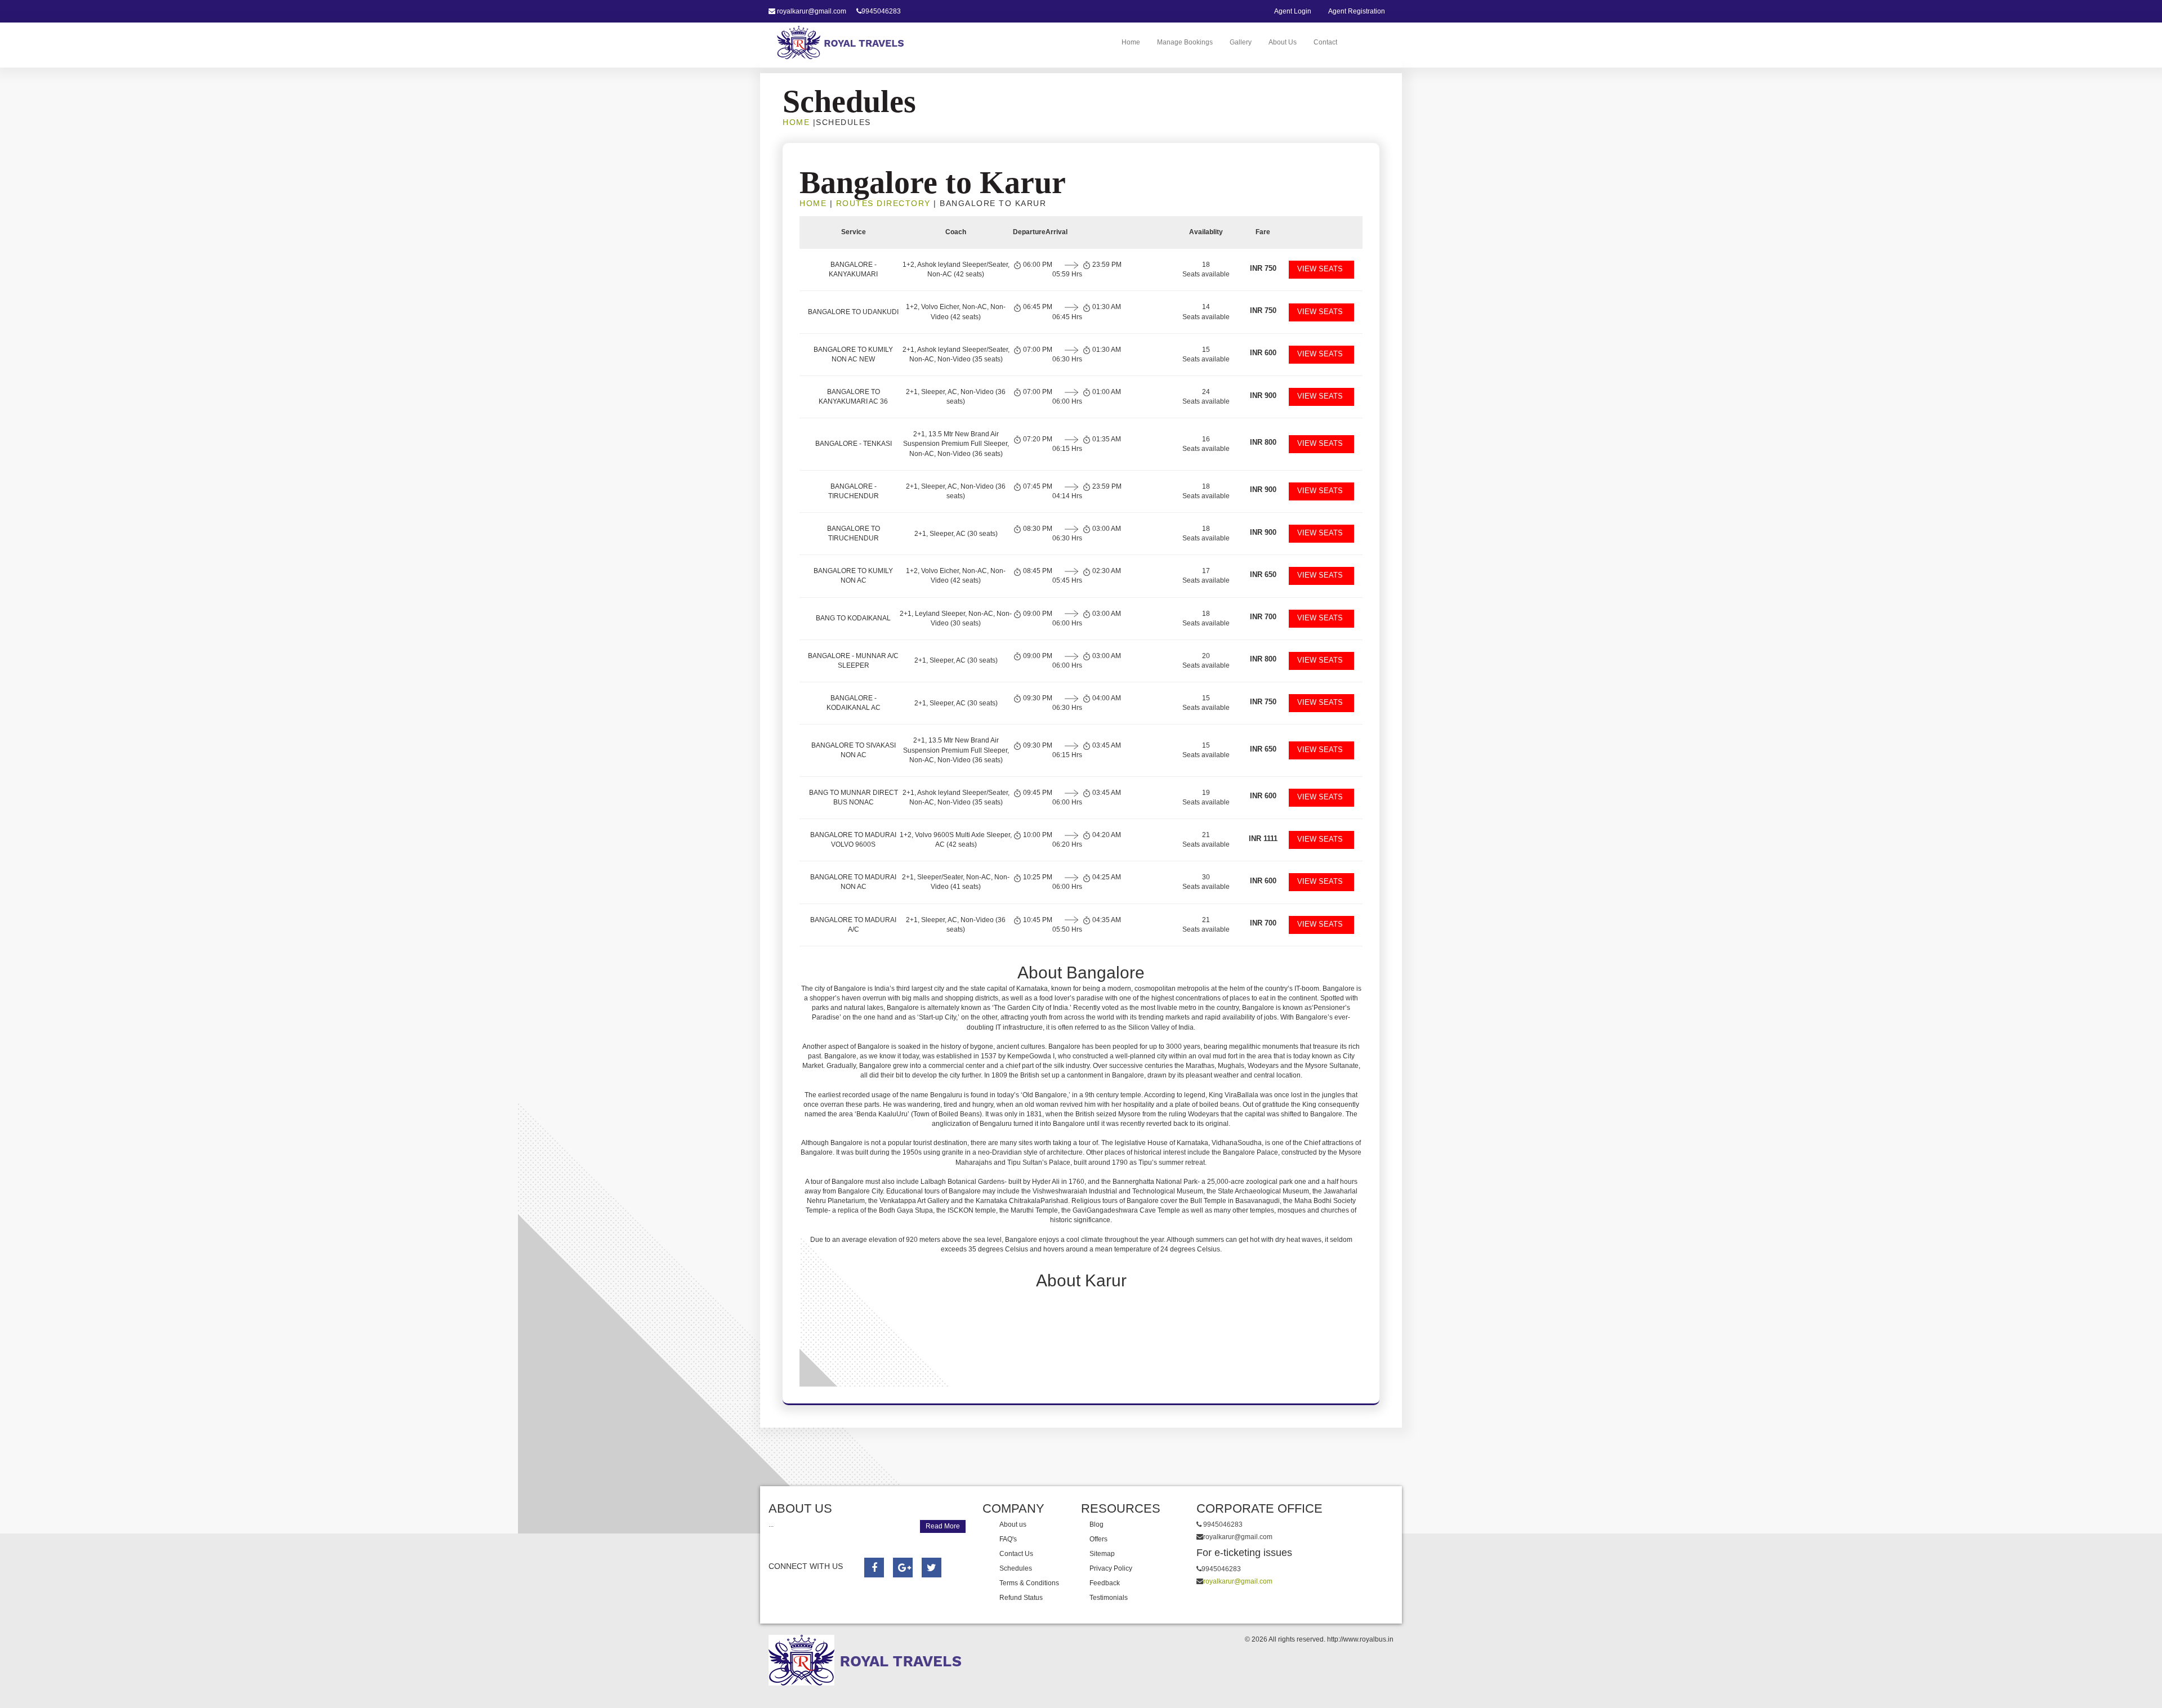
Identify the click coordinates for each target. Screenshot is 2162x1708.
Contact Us (1016, 1554)
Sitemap (1102, 1554)
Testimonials (1109, 1598)
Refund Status (1021, 1598)
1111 (1263, 839)
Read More (943, 1526)
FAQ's (1008, 1539)
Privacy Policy (1111, 1568)
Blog (1096, 1524)
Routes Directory (883, 203)
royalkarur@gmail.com (812, 11)
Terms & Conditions (1029, 1583)
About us (1013, 1524)
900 (1263, 395)
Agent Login (1293, 11)
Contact (1325, 42)
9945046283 (881, 11)
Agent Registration (1357, 11)
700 (1263, 617)
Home (1131, 42)
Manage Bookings (1185, 42)
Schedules (1016, 1568)
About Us (1283, 42)
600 (1263, 353)
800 (1263, 442)
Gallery (1241, 42)
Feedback (1105, 1583)
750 (1263, 268)
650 (1263, 574)
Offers (1098, 1539)
